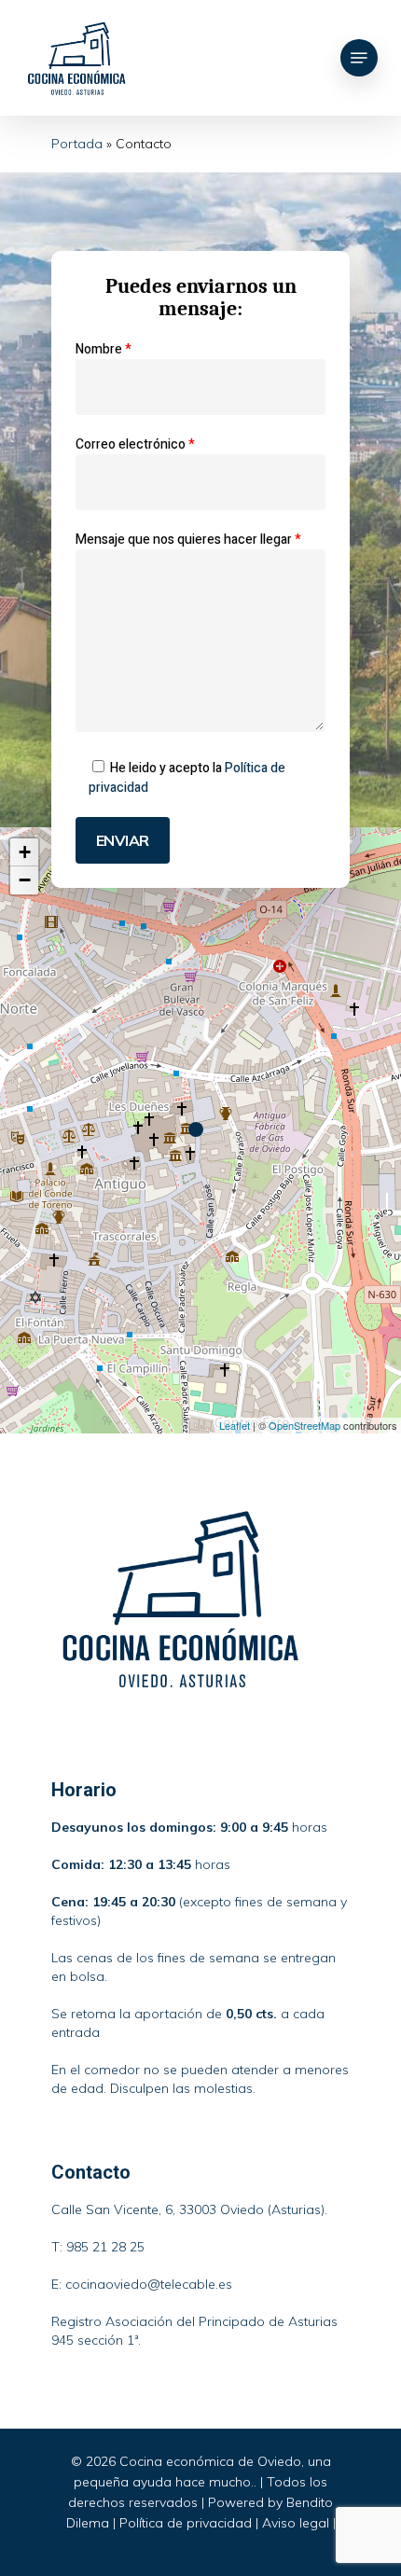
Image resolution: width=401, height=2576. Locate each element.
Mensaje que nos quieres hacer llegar (188, 540)
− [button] (25, 880)
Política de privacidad (186, 2523)
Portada (77, 144)
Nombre (104, 349)
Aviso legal (296, 2523)
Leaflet (235, 1425)
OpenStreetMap (304, 1425)
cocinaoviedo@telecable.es (149, 2284)
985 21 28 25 (105, 2247)
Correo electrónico (135, 444)
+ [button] (25, 852)
